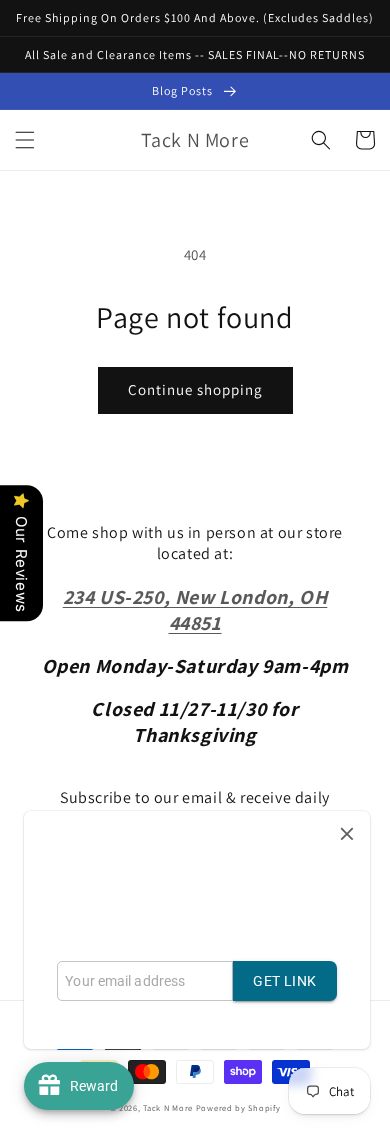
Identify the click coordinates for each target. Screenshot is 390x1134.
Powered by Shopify (238, 1107)
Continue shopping (195, 389)
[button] (25, 140)
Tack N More (169, 1107)
